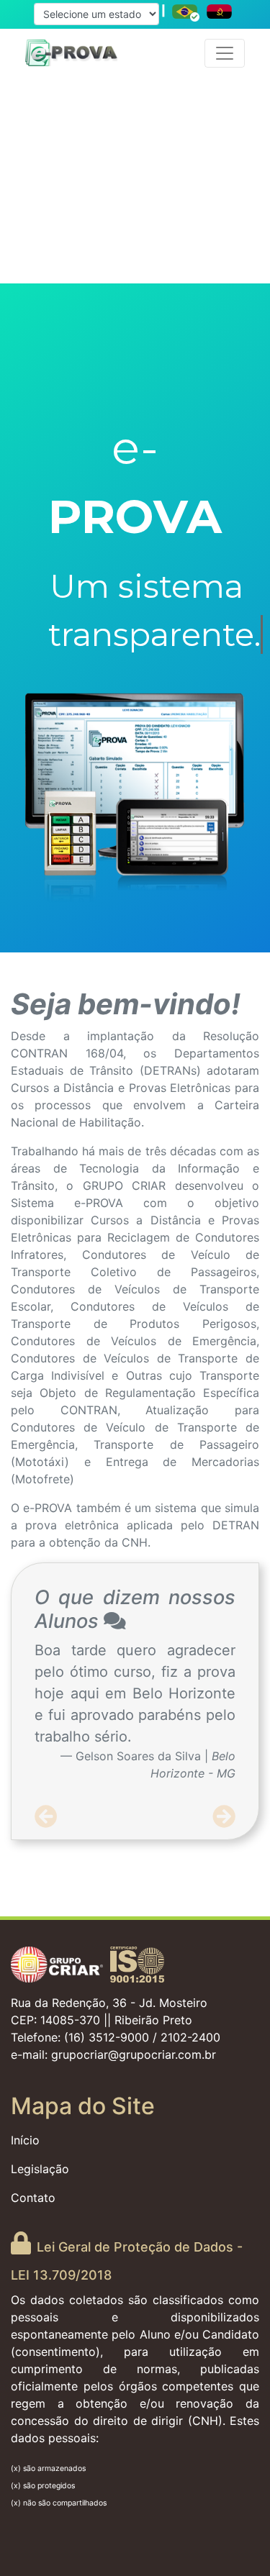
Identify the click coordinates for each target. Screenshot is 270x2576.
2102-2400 (190, 2037)
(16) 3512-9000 (107, 2037)
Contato (33, 2198)
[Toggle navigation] (225, 53)
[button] (46, 1817)
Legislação (40, 2169)
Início (25, 2140)
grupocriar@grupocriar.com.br (134, 2054)
